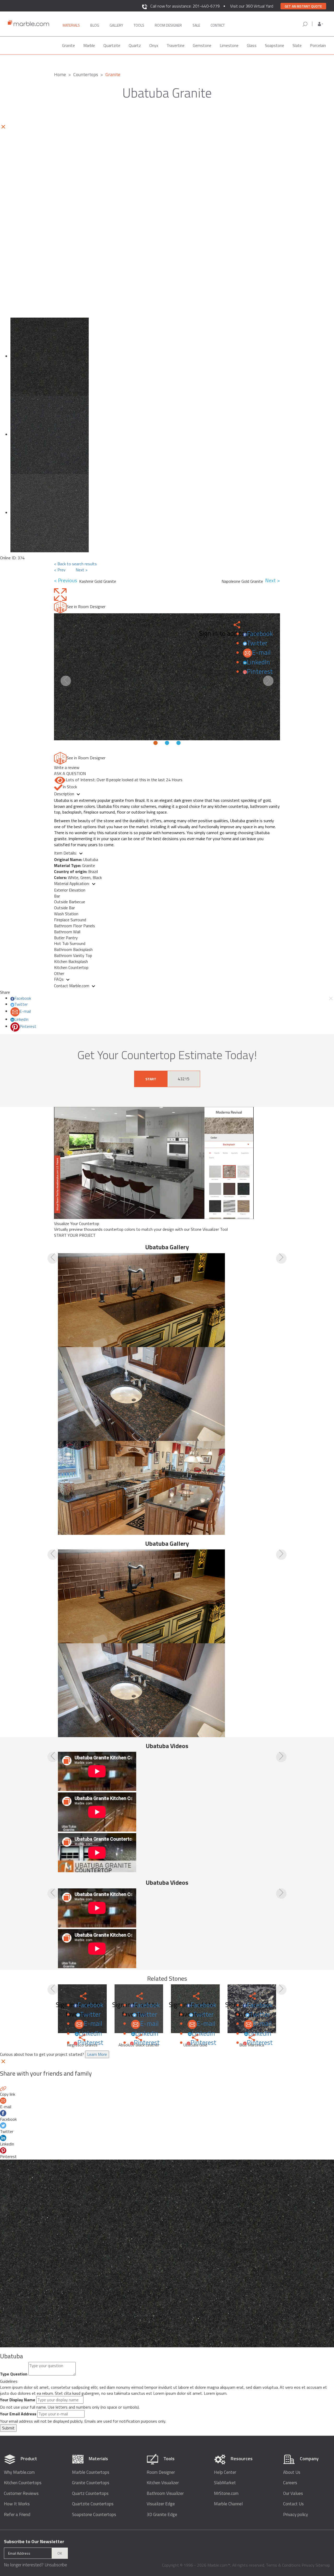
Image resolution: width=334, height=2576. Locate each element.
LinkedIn (258, 662)
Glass (252, 45)
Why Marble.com (19, 2472)
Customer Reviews (21, 2493)
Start (151, 1079)
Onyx (154, 45)
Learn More (97, 2054)
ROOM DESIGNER (168, 25)
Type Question (14, 2374)
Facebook (260, 634)
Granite (68, 45)
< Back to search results (75, 564)
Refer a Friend (17, 2515)
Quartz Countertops (90, 2493)
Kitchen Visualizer (163, 2483)
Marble (89, 45)
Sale (196, 25)
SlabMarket (225, 2483)
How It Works (17, 2504)
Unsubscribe (56, 2565)
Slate (297, 45)
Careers (290, 2483)
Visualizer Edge (161, 2504)
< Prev (60, 570)
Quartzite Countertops (93, 2504)
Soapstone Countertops (94, 2515)
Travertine (175, 45)
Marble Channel (228, 2504)
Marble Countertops (91, 2472)
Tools (139, 25)
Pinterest (260, 671)
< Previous (67, 581)
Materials (71, 25)
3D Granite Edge (162, 2515)
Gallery (116, 25)
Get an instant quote (303, 6)
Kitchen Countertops (23, 2483)
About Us (292, 2472)
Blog (95, 25)
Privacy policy (296, 2515)
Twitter (257, 643)
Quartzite (112, 45)
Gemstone (202, 45)
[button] (320, 24)
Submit (8, 2428)
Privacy (308, 2565)
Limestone (229, 45)
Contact (218, 25)
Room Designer (161, 2472)
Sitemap (323, 2565)
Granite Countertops (91, 2483)
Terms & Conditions (283, 2565)
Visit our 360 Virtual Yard (252, 6)
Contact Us (293, 2504)
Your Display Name (18, 2400)
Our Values (293, 2493)
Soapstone (275, 45)
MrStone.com (226, 2493)
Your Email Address (18, 2414)
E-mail (261, 652)
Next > (82, 570)
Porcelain (318, 45)
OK (60, 2553)
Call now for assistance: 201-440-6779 (185, 6)
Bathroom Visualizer (165, 2493)
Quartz (135, 45)
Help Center (225, 2472)
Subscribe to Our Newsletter (34, 2541)
